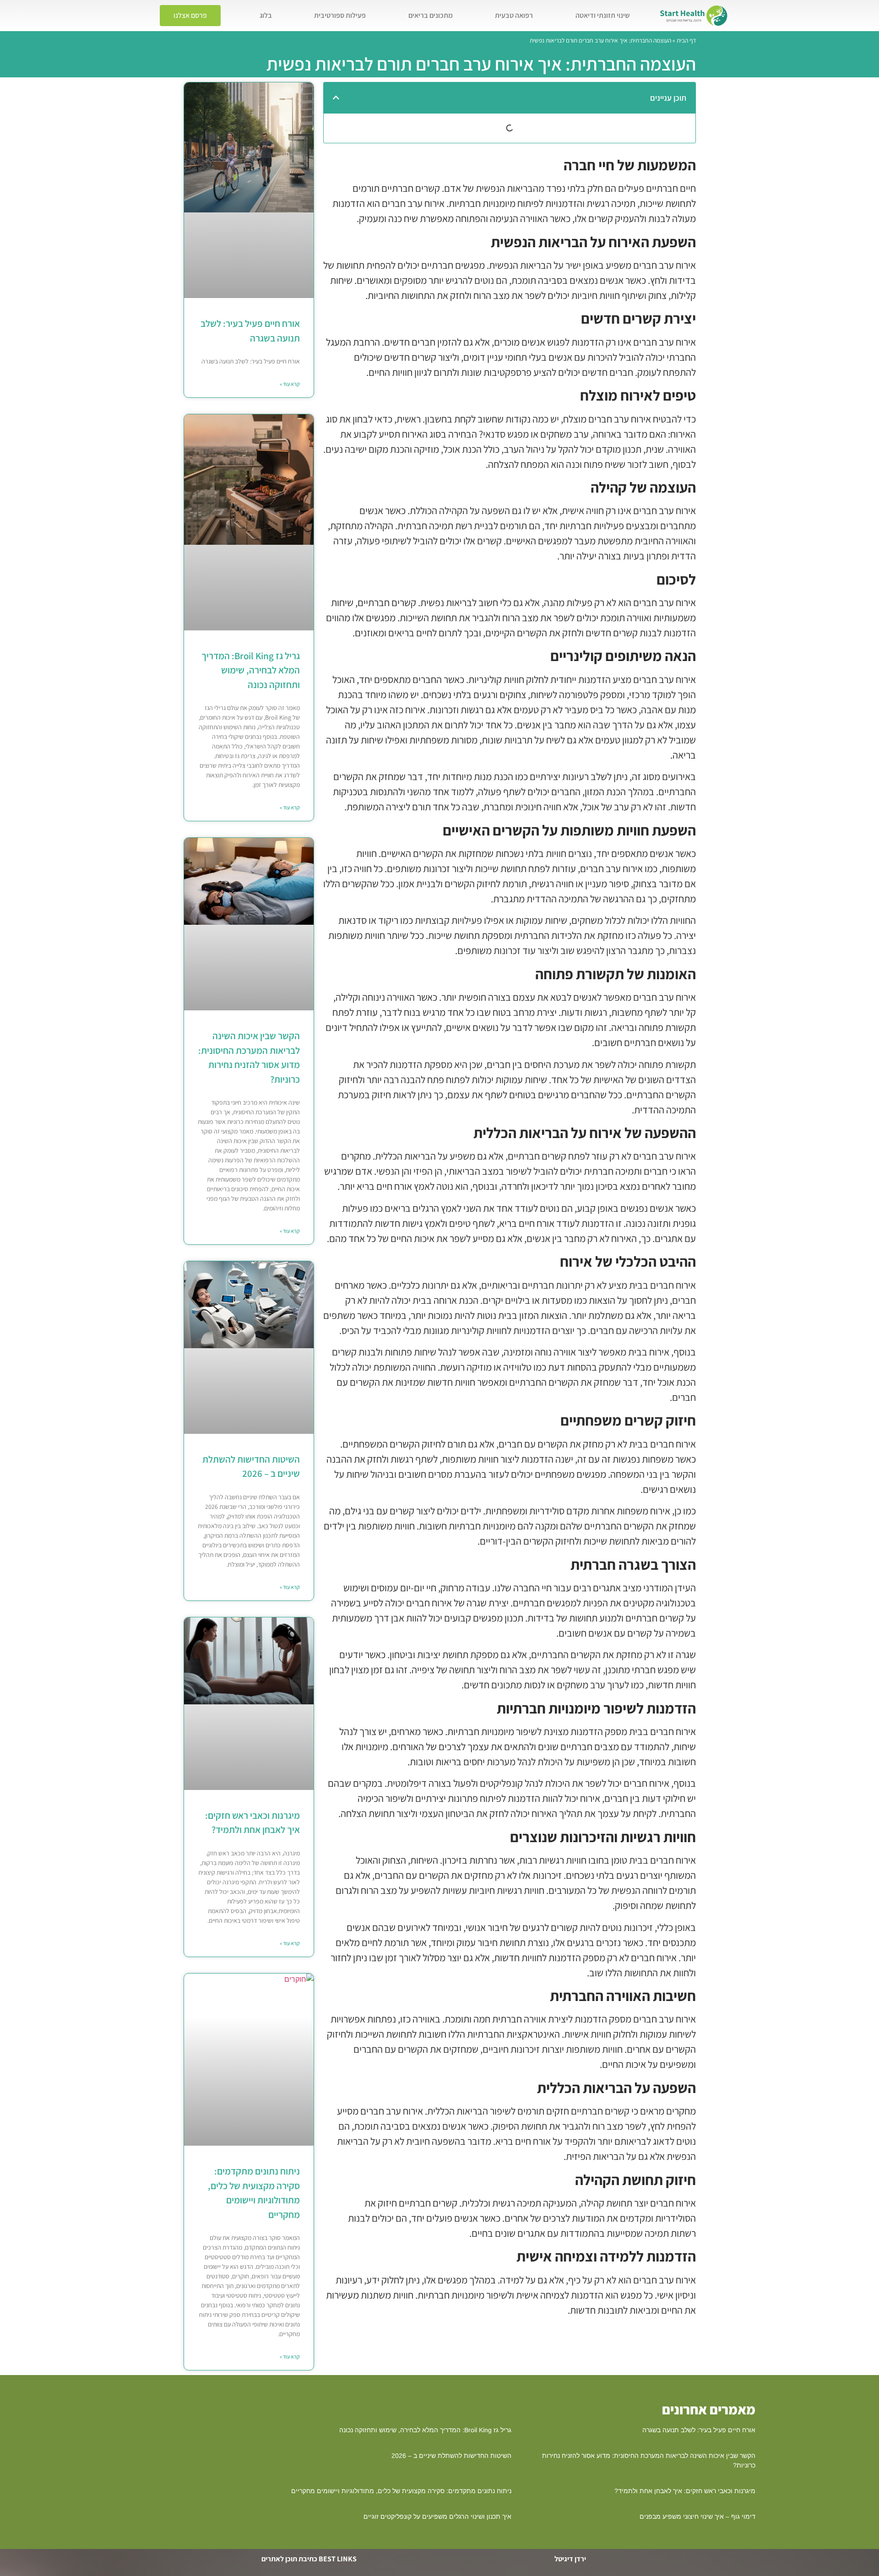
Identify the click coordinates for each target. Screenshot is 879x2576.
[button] (336, 98)
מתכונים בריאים (431, 15)
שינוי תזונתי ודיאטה (602, 15)
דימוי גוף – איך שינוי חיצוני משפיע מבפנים (697, 2516)
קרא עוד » (290, 384)
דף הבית (686, 40)
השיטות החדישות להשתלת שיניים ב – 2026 (451, 2456)
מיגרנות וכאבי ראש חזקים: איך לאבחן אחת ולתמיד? (685, 2491)
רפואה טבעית (514, 15)
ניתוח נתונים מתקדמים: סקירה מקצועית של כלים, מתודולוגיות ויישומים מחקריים (401, 2491)
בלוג (266, 15)
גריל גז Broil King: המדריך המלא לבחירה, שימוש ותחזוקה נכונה (251, 670)
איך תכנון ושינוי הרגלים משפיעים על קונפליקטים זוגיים (437, 2516)
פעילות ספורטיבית (340, 15)
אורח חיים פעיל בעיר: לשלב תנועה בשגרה (699, 2430)
